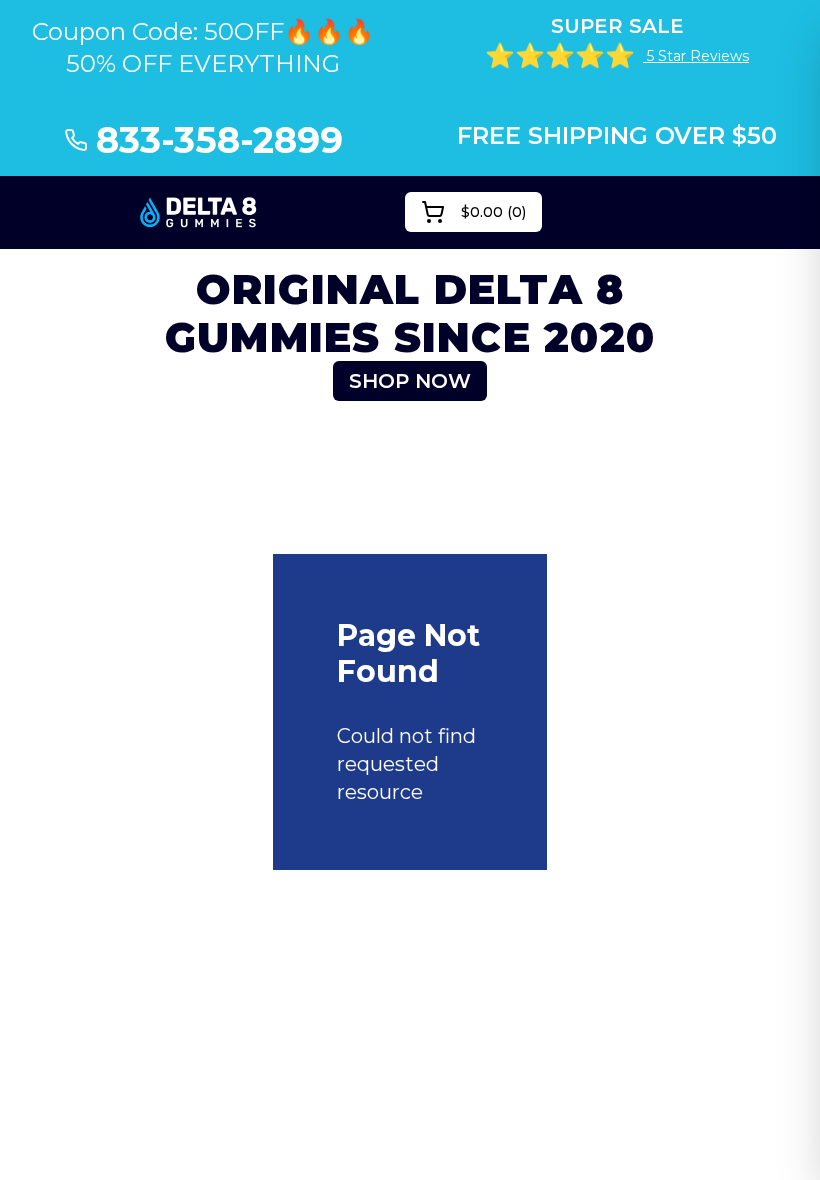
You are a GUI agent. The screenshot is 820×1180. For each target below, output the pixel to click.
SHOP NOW (410, 381)
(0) (493, 212)
